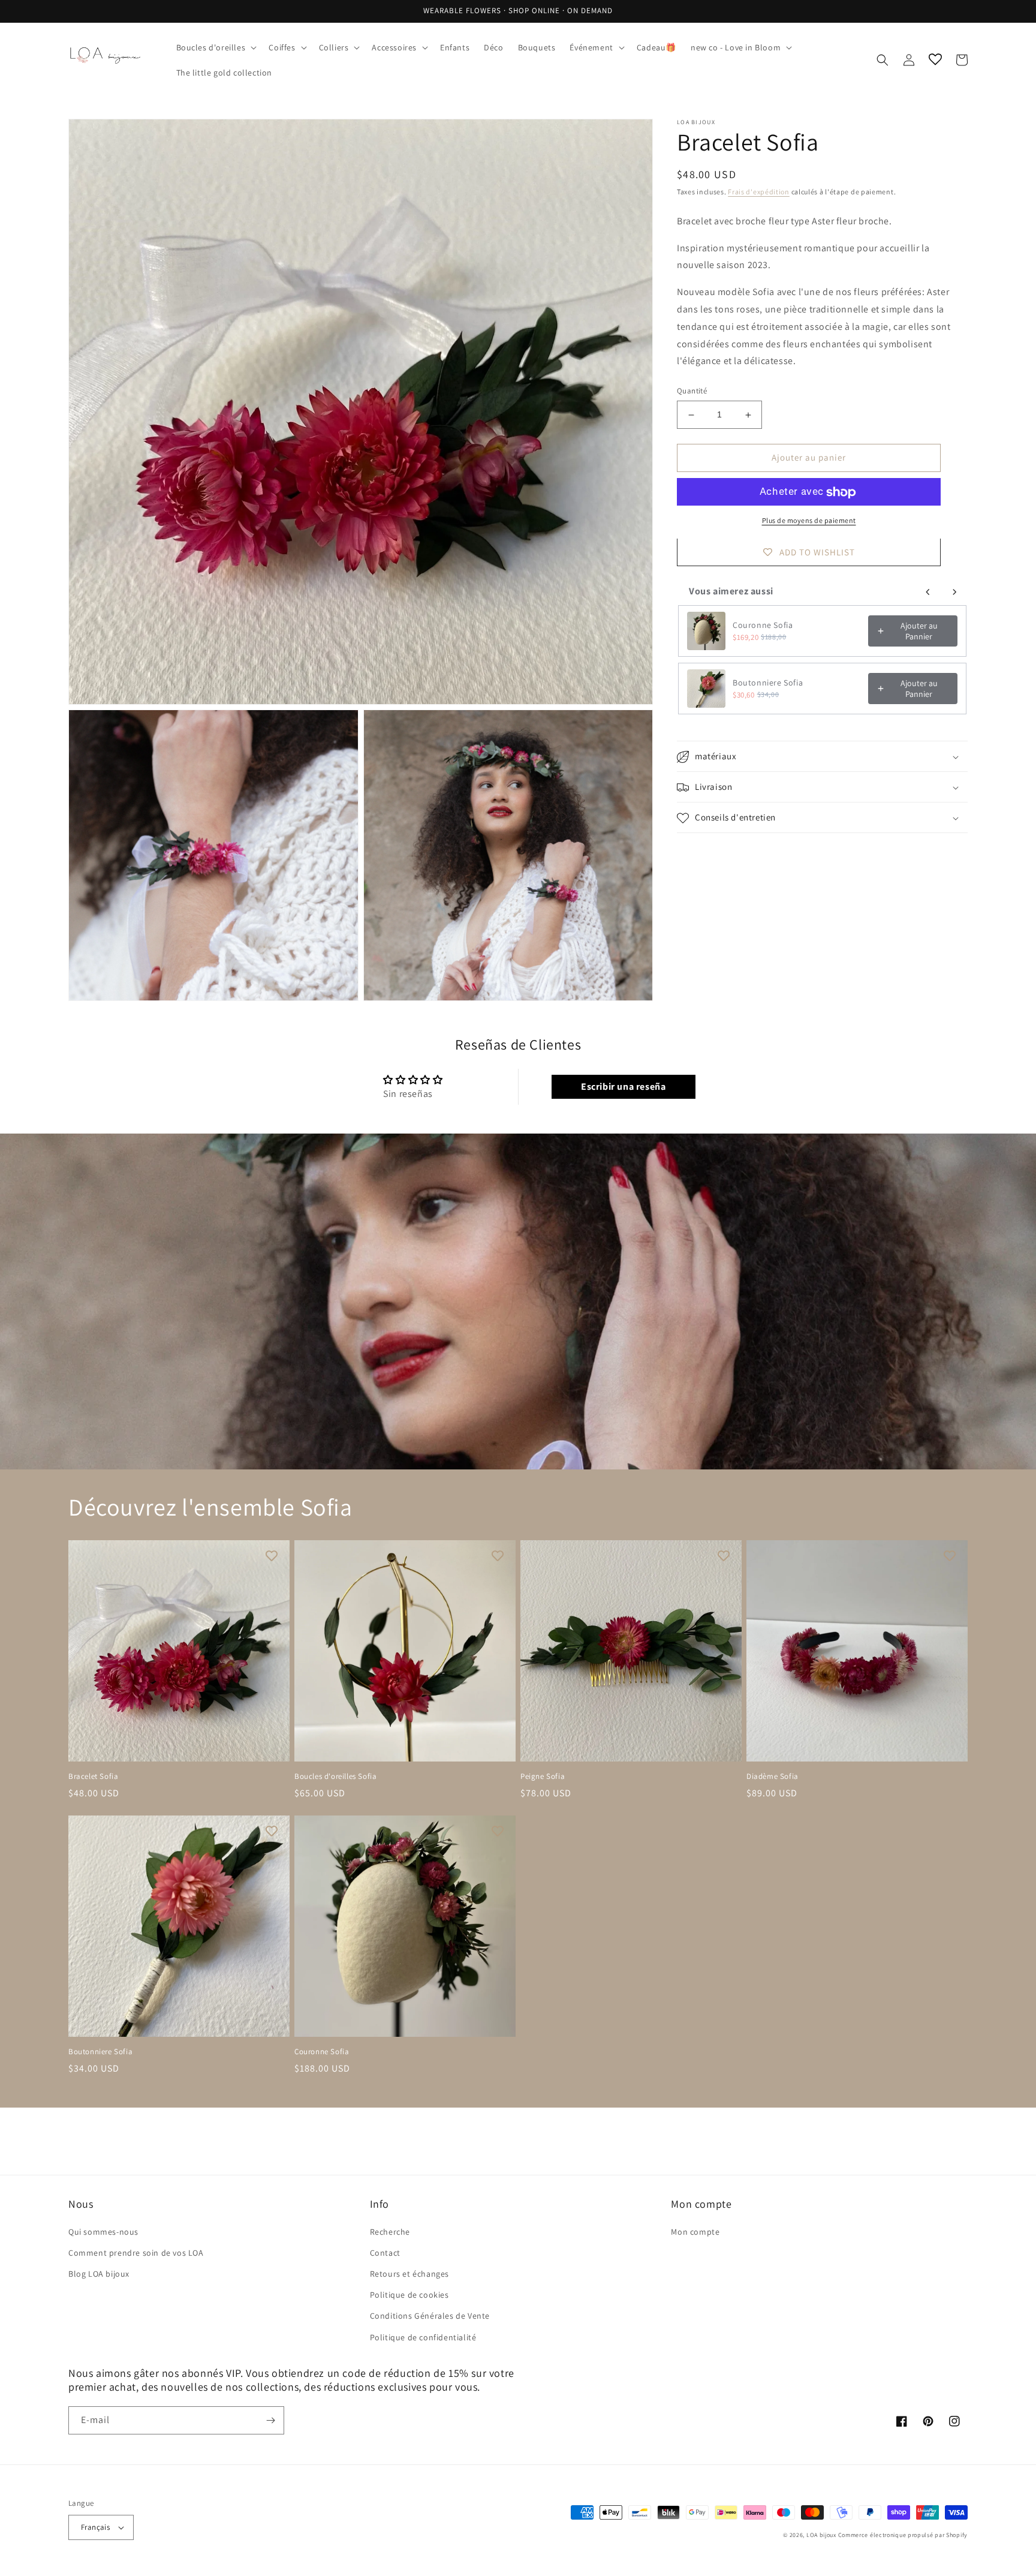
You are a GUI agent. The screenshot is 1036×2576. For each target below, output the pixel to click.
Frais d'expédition (759, 192)
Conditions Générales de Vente (430, 2316)
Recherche (390, 2232)
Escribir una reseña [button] (623, 1086)
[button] (216, 47)
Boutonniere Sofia (768, 683)
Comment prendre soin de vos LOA (136, 2253)
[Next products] (954, 592)
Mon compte (695, 2232)
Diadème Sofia (773, 1777)
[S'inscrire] (270, 2420)
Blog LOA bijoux (99, 2274)
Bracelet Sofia (93, 1777)
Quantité (692, 391)
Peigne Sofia (543, 1777)
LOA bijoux (822, 2535)
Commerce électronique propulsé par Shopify (903, 2535)
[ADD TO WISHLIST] (272, 1555)
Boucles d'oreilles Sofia (335, 1777)
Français (95, 2527)
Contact (385, 2253)
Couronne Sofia (763, 625)
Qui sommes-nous (103, 2232)
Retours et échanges (409, 2274)
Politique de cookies (409, 2295)
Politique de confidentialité (423, 2337)
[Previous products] (928, 592)
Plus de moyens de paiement (809, 521)
